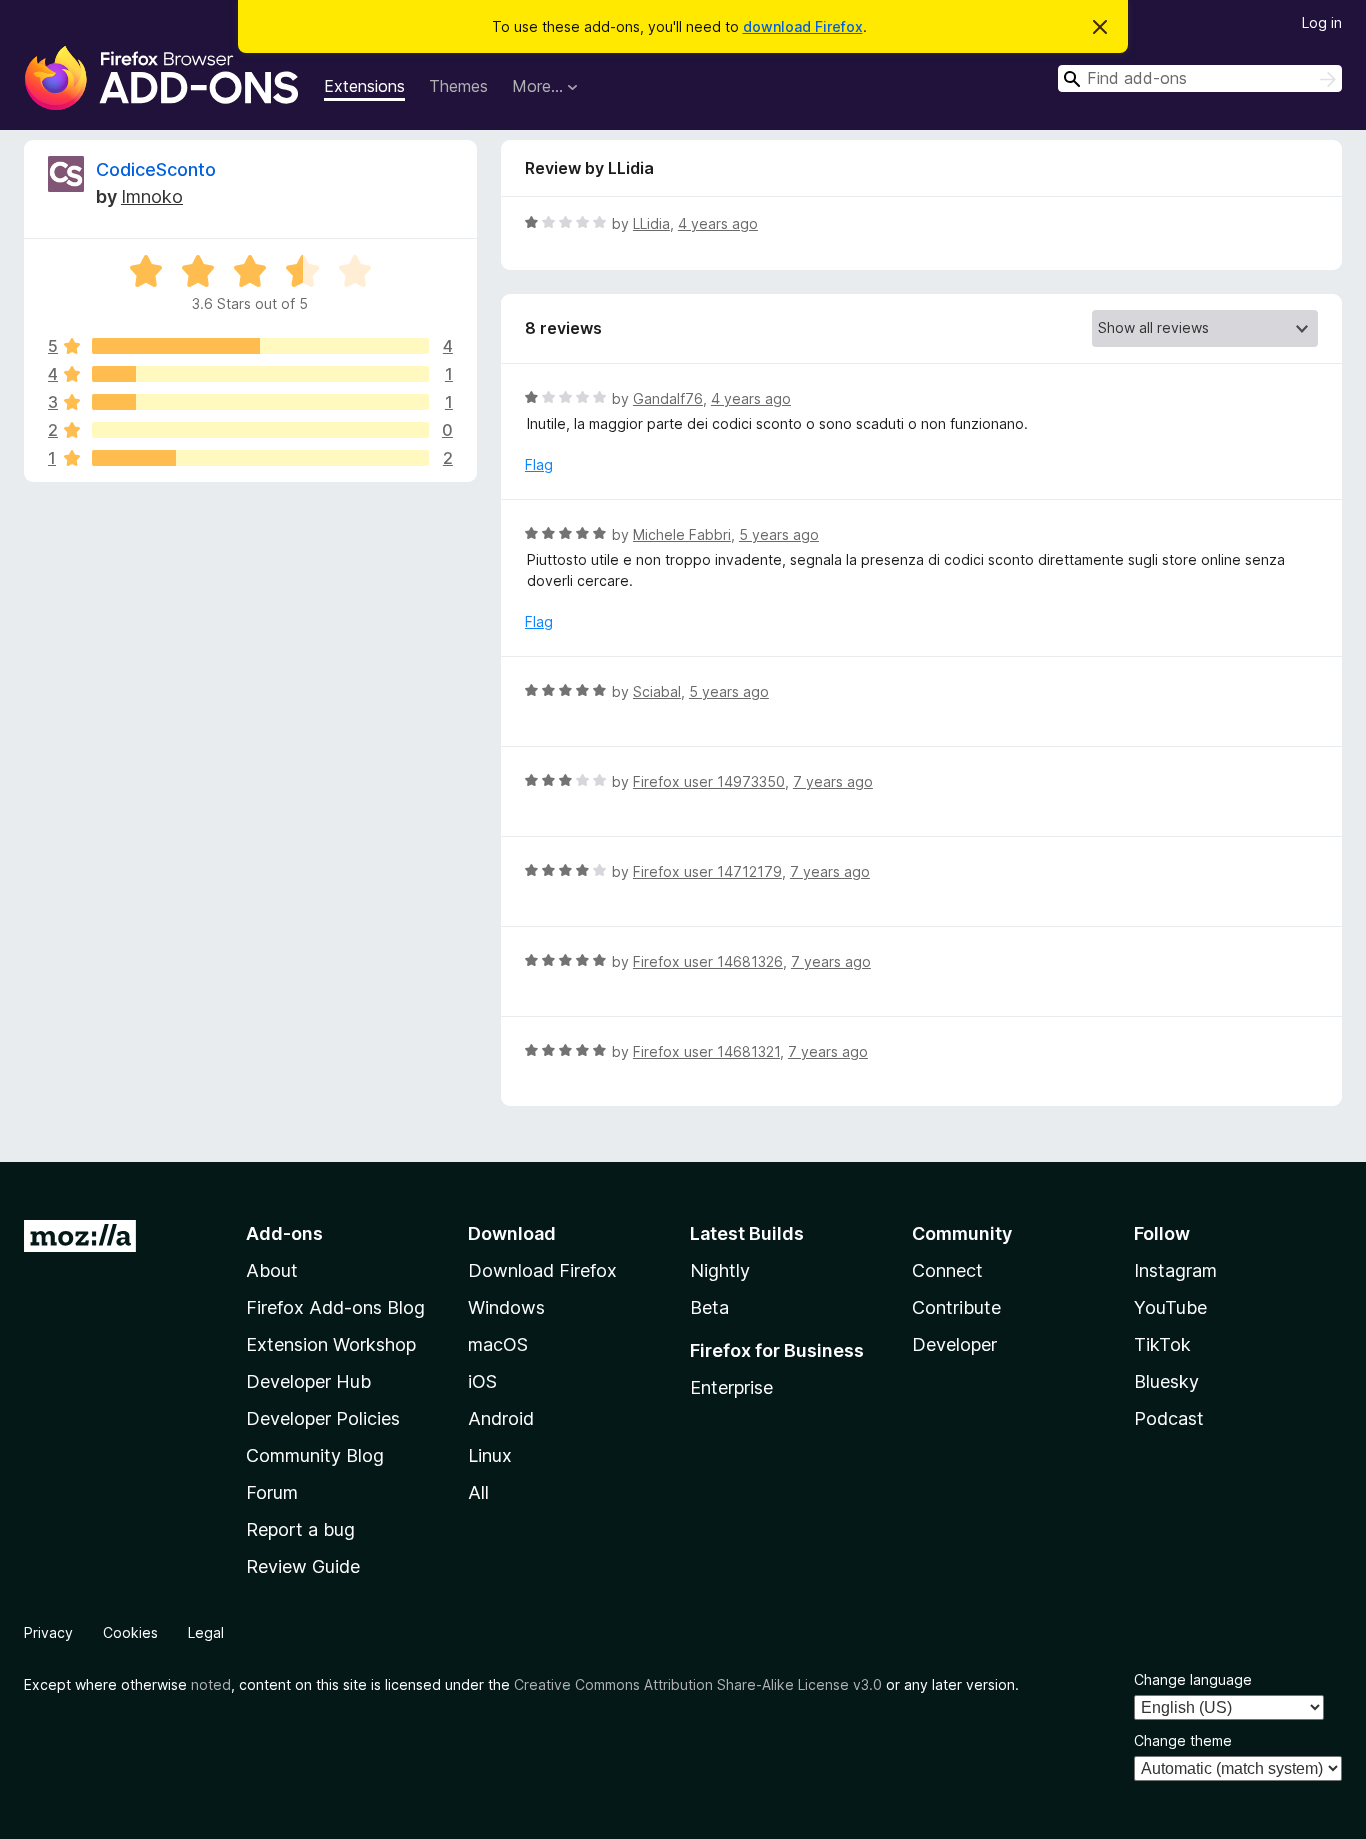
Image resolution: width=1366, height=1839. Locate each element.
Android (501, 1418)
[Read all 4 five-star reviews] (260, 346)
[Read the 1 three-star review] (260, 402)
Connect (947, 1270)
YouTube (1170, 1307)
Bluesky (1166, 1381)
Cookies (130, 1632)
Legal (206, 1632)
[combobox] (1200, 78)
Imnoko (152, 196)
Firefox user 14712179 (707, 871)
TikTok (1162, 1344)
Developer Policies (323, 1418)
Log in (1322, 22)
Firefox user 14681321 (706, 1051)
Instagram (1175, 1270)
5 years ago (779, 534)
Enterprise (731, 1387)
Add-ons (284, 1233)
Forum (272, 1492)
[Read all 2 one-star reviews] (260, 458)
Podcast (1169, 1418)
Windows (506, 1307)
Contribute (956, 1307)
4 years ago (718, 223)
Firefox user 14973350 (709, 781)
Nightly (720, 1270)
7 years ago (833, 781)
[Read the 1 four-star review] (260, 374)
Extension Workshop (331, 1344)
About (272, 1270)
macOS (498, 1344)
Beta (709, 1307)
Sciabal (657, 691)
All (478, 1492)
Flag (539, 464)
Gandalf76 (668, 398)
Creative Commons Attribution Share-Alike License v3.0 (698, 1684)
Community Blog (315, 1455)
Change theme (1183, 1740)
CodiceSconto (156, 169)
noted (211, 1684)
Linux (490, 1455)
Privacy (48, 1632)
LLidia (651, 223)
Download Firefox (542, 1270)
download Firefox (803, 26)
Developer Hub (308, 1381)
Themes (458, 86)
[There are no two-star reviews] (260, 430)
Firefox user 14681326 (708, 961)
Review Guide (303, 1566)
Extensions (364, 86)
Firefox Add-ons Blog (335, 1307)
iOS (482, 1381)
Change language (1193, 1679)
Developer (954, 1344)
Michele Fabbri (682, 534)
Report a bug (300, 1529)
